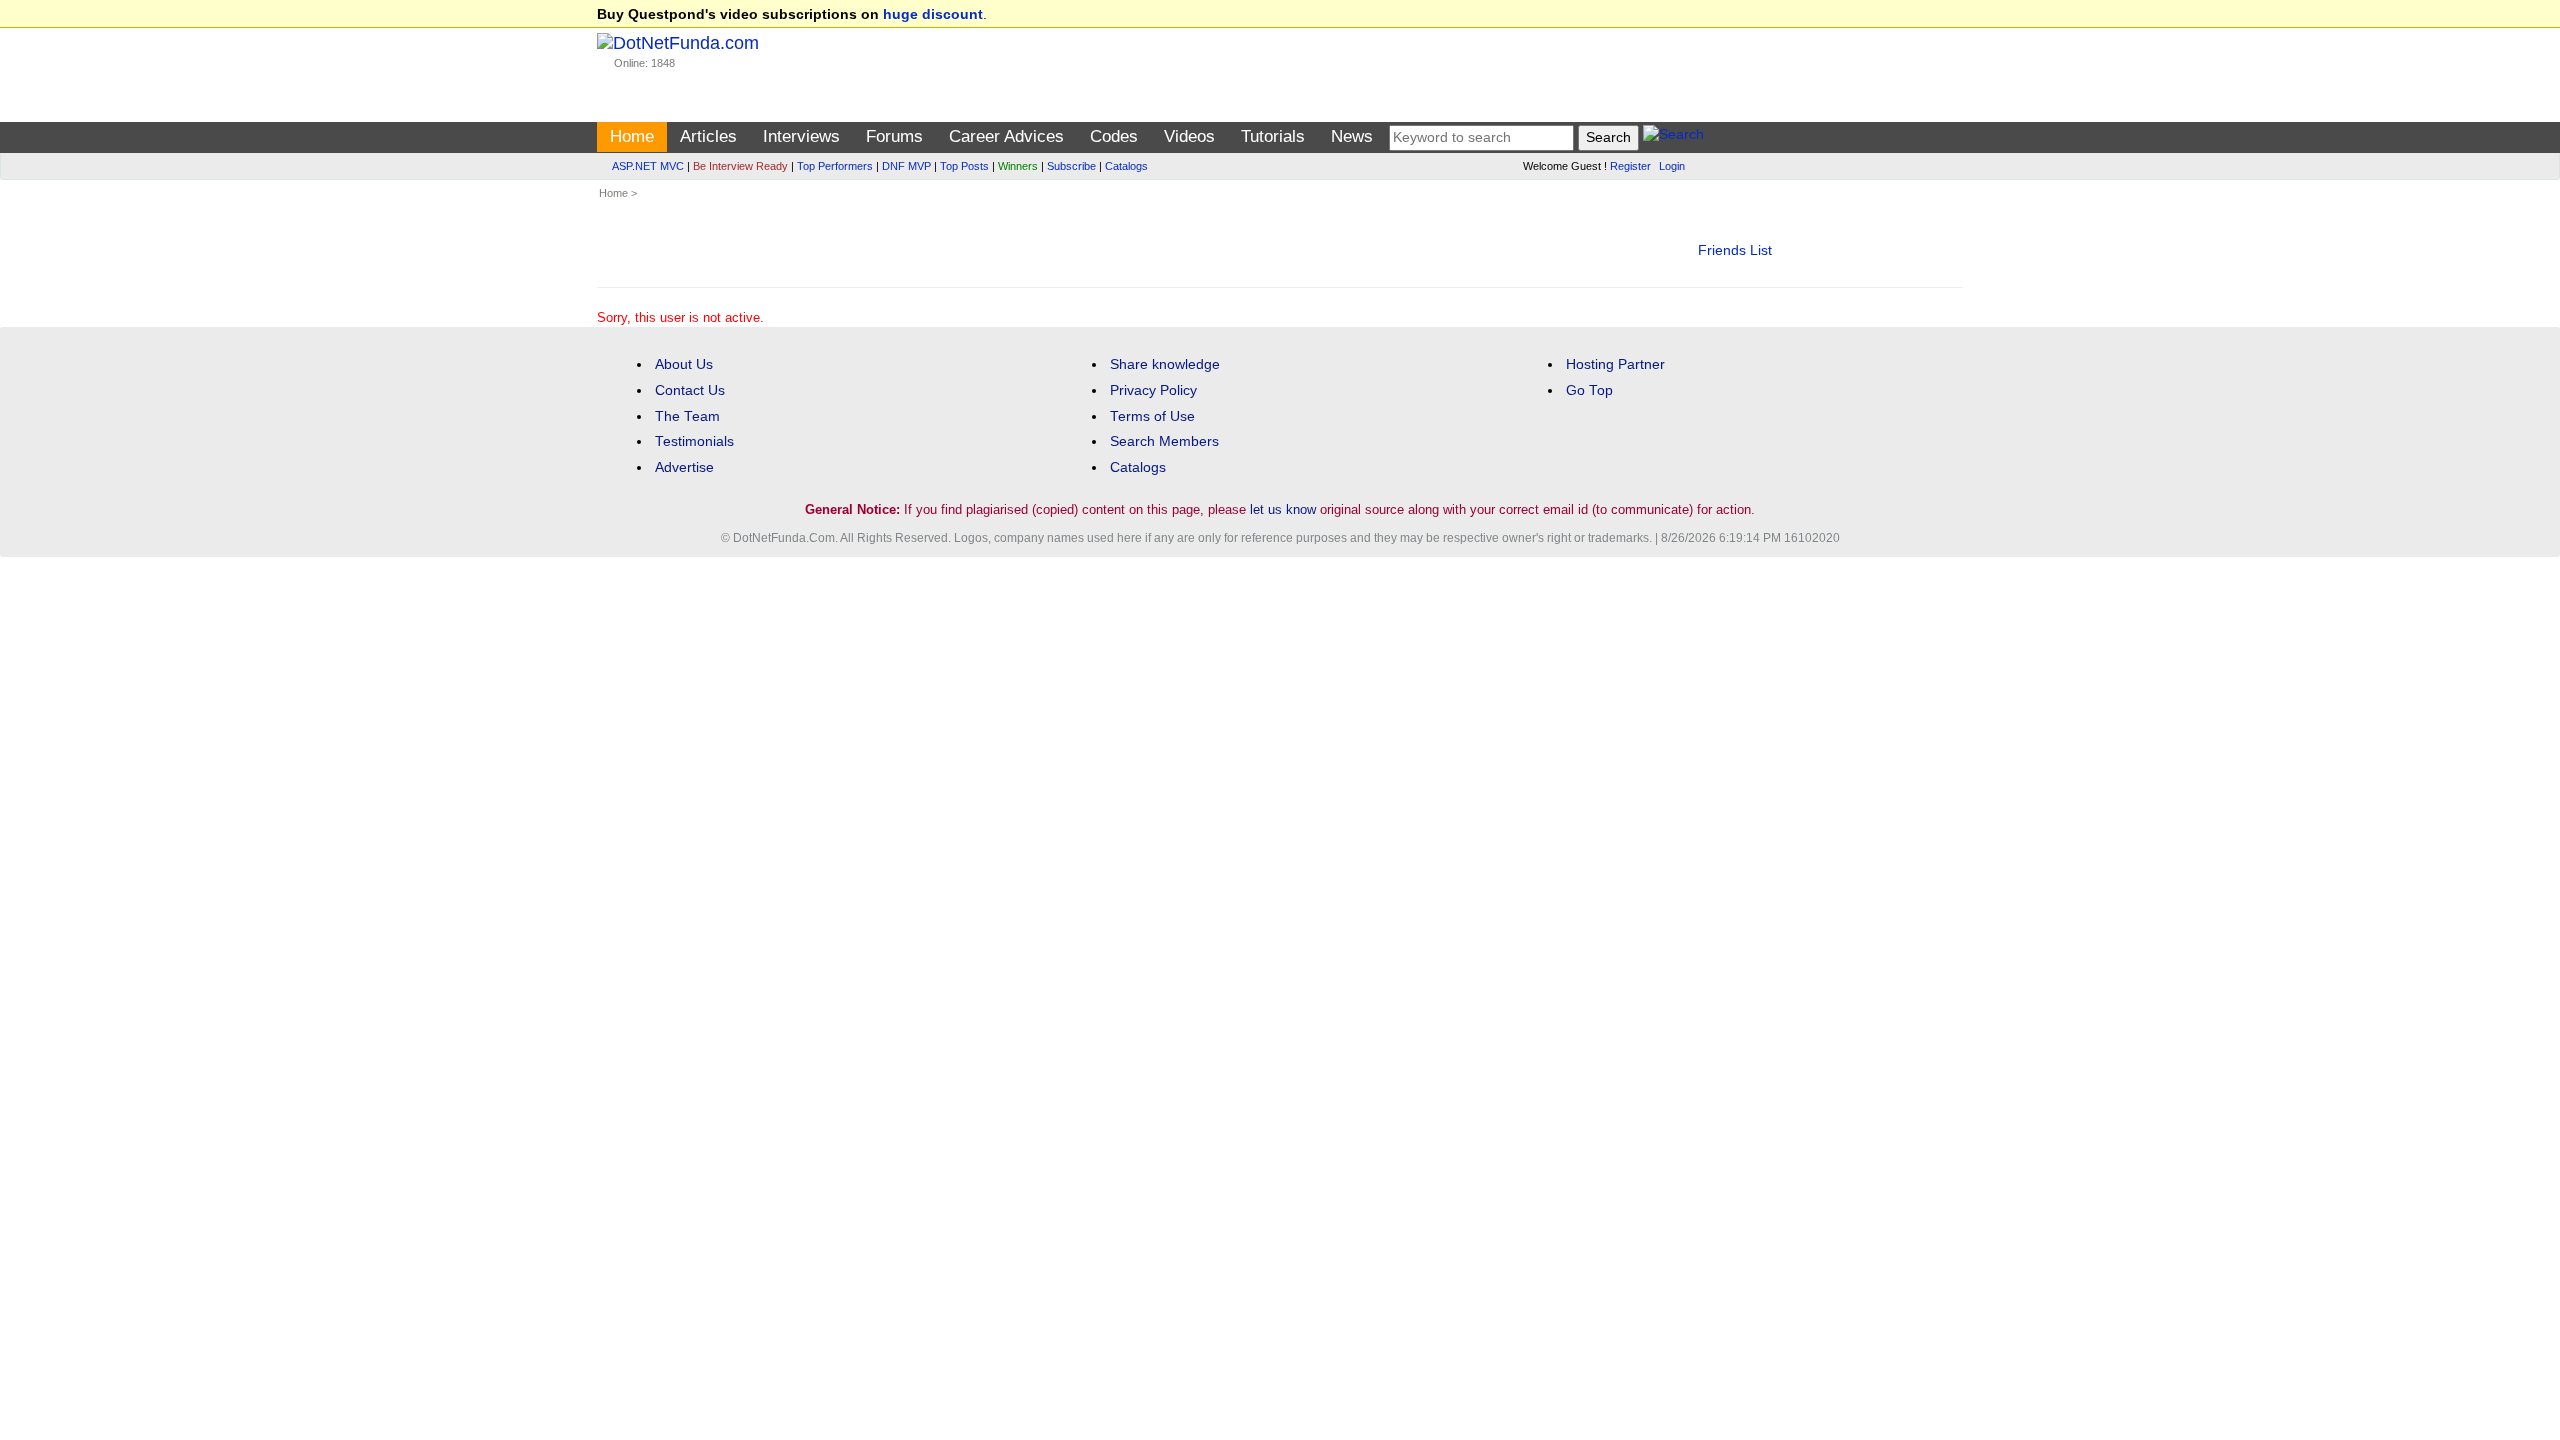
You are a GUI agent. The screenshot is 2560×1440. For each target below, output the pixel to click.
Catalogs (1126, 166)
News (1352, 136)
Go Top (1589, 390)
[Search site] (1673, 137)
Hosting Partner (1615, 364)
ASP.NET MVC (648, 166)
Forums (894, 136)
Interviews (801, 136)
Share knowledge (1165, 364)
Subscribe (1071, 166)
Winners (1018, 166)
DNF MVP (906, 166)
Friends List (1735, 250)
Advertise (684, 467)
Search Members (1164, 441)
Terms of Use (1152, 416)
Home (632, 136)
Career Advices (1006, 136)
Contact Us (690, 390)
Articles (708, 136)
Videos (1189, 136)
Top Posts (964, 166)
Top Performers (835, 166)
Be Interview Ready (740, 166)
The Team (687, 416)
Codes (1114, 136)
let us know (1283, 509)
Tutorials (1273, 136)
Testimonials (694, 441)
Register (1630, 166)
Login (1672, 166)
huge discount (933, 14)
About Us (684, 364)
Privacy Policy (1153, 390)
